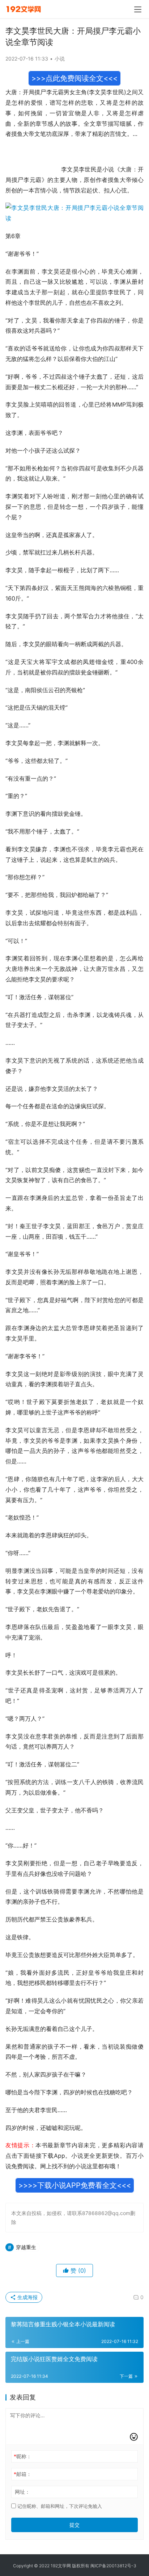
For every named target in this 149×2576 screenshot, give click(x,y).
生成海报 (27, 2297)
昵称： (23, 2456)
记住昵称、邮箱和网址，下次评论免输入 (59, 2506)
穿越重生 (26, 2247)
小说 (60, 59)
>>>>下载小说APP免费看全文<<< (75, 2185)
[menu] (138, 9)
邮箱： (23, 2474)
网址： (22, 2492)
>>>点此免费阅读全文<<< (74, 78)
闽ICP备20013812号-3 (113, 2566)
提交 (74, 2525)
